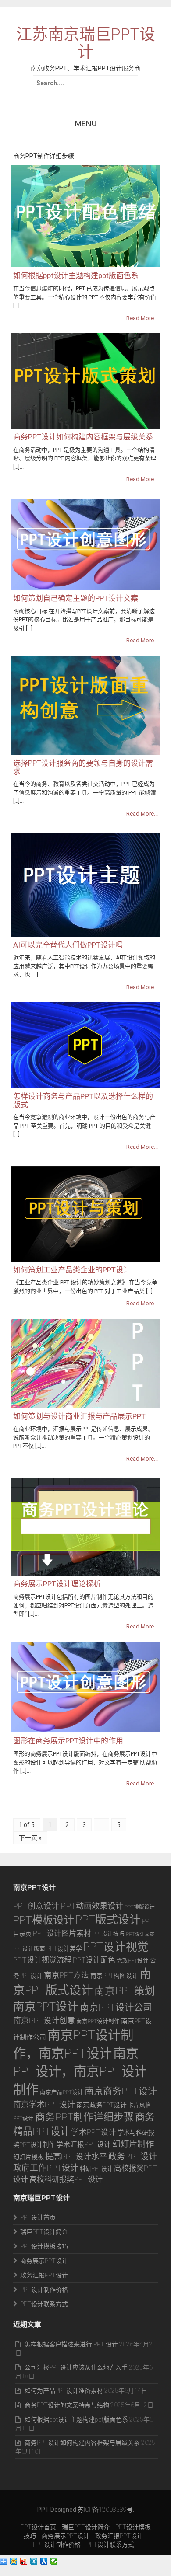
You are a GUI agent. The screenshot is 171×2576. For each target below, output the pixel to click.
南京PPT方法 (66, 1975)
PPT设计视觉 (116, 1947)
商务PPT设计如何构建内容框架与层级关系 (83, 437)
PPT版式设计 (108, 1920)
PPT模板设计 (44, 1920)
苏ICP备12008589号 (105, 2510)
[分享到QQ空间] (14, 2561)
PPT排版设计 (140, 1907)
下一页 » (30, 1838)
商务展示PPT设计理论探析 (57, 1584)
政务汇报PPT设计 (44, 2275)
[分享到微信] (54, 2561)
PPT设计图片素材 (62, 1933)
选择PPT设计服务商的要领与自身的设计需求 (83, 767)
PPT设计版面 (29, 1949)
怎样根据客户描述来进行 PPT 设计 (71, 2344)
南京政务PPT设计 (102, 2105)
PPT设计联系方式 (44, 2304)
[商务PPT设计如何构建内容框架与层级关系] (85, 380)
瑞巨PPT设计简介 (44, 2232)
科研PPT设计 (96, 2169)
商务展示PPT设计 (44, 2261)
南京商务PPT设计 (121, 2091)
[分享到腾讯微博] (34, 2561)
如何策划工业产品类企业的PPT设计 (72, 1270)
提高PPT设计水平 (76, 2156)
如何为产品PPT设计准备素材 (64, 2391)
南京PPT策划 (125, 1991)
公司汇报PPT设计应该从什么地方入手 (76, 2367)
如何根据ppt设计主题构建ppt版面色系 (76, 275)
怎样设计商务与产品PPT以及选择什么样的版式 (83, 1100)
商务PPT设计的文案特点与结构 (67, 2405)
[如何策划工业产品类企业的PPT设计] (85, 1213)
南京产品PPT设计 (62, 2092)
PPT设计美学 (64, 1949)
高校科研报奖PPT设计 (66, 2179)
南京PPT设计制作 (98, 2021)
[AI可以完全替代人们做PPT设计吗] (85, 884)
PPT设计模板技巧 (44, 2246)
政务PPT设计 (133, 2156)
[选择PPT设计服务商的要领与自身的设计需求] (85, 705)
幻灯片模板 (28, 2157)
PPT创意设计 (36, 1906)
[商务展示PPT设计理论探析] (85, 1527)
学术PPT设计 (94, 2132)
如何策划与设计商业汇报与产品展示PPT (79, 1416)
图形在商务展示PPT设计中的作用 (68, 1741)
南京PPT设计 (46, 2007)
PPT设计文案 (140, 1934)
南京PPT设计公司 (116, 2007)
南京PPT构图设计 (114, 1976)
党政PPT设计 (133, 1961)
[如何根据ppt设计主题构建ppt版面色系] (85, 216)
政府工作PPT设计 (46, 2168)
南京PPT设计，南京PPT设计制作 (80, 2072)
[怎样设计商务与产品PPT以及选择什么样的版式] (85, 1045)
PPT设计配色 (94, 1960)
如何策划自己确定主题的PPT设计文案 (76, 598)
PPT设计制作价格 (44, 2290)
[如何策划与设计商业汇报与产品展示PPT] (85, 1363)
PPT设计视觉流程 (42, 1960)
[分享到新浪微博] (24, 2561)
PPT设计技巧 (109, 1934)
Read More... (142, 318)
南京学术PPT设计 (44, 2105)
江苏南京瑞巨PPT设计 (86, 44)
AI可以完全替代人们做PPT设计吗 (68, 945)
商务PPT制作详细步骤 (84, 2117)
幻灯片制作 (133, 2144)
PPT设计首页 (38, 2217)
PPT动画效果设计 (92, 1906)
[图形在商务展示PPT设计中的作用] (85, 1687)
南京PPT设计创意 (44, 2020)
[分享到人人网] (44, 2561)
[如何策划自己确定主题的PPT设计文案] (85, 544)
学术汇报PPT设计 (84, 2145)
